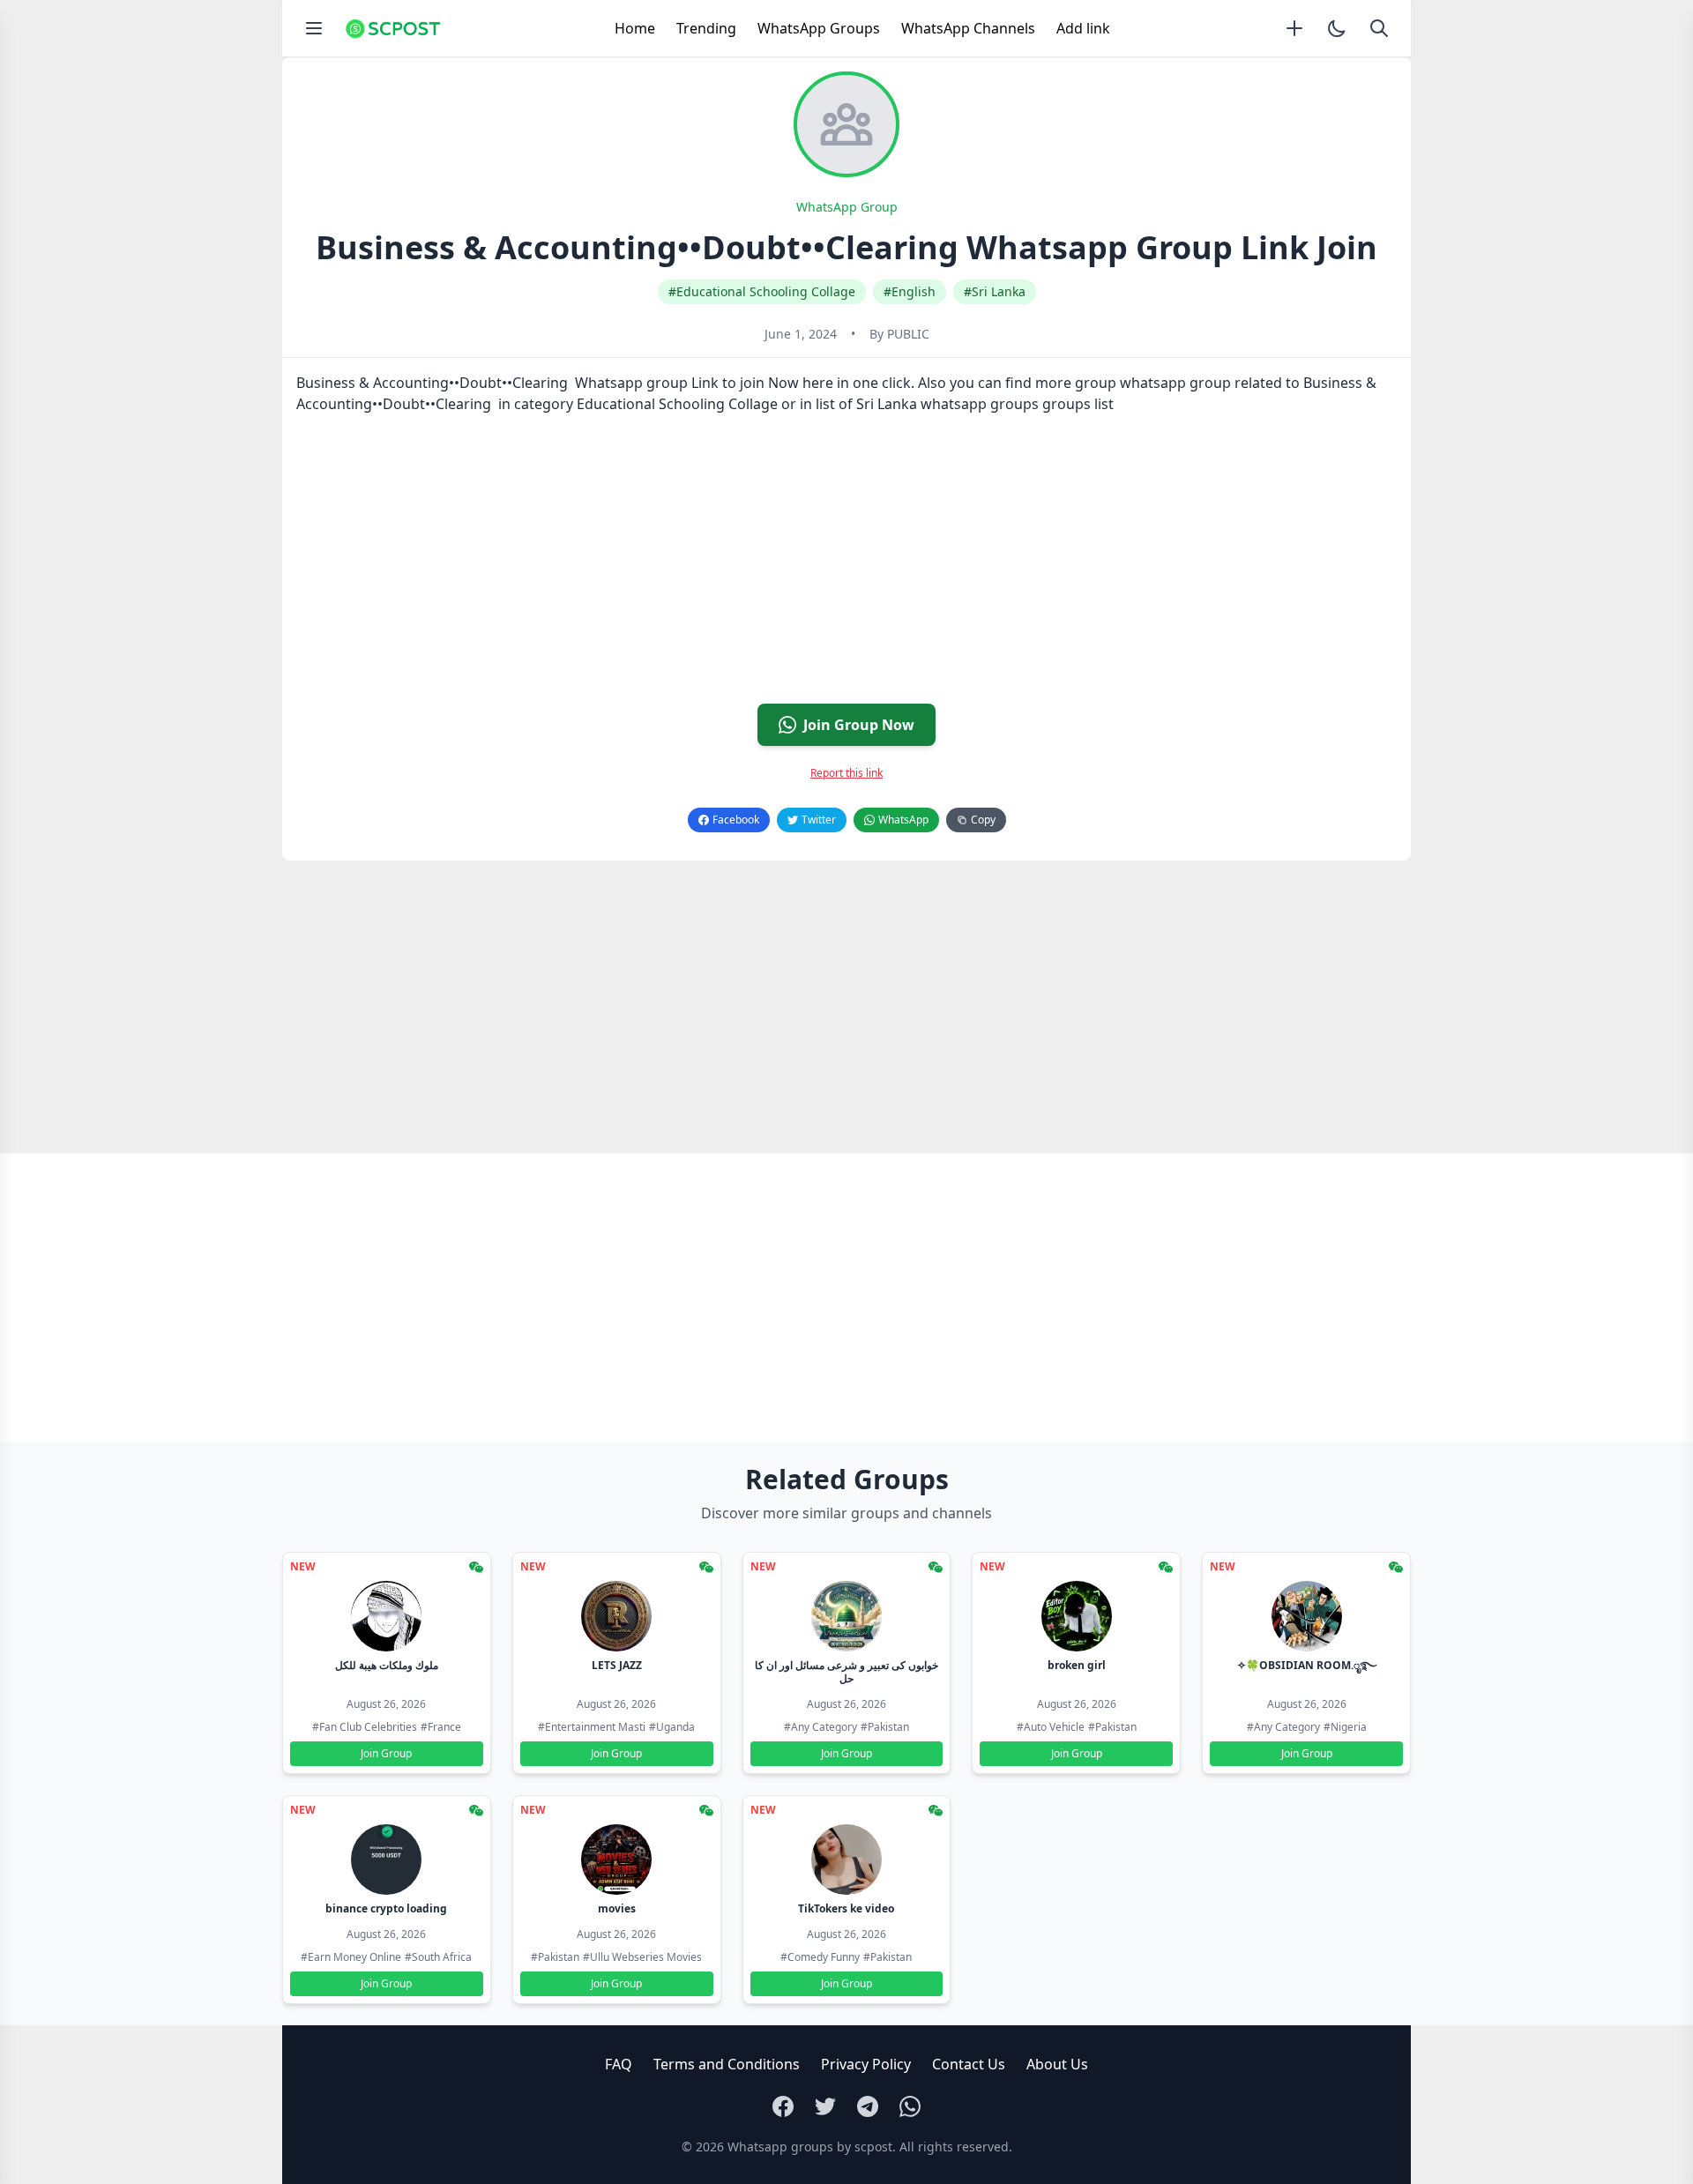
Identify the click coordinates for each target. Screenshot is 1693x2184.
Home (635, 28)
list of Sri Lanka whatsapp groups (927, 404)
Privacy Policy (866, 2064)
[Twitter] (825, 2106)
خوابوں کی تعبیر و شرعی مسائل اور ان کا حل (846, 1672)
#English (910, 291)
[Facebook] (783, 2106)
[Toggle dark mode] (1337, 28)
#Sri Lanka (995, 291)
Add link (1083, 28)
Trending (706, 28)
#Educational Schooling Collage (762, 291)
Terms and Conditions (727, 2064)
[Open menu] (314, 28)
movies (617, 1908)
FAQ (619, 2064)
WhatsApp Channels (968, 28)
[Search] (1379, 28)
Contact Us (969, 2064)
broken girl (1077, 1665)
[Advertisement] (811, 566)
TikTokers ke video (846, 1908)
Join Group (386, 1753)
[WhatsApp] (910, 2106)
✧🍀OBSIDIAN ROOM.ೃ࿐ (1307, 1665)
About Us (1057, 2064)
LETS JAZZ (617, 1665)
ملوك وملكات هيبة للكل (387, 1665)
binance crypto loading (386, 1908)
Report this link (846, 773)
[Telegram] (868, 2106)
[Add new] (1294, 28)
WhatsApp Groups (819, 28)
